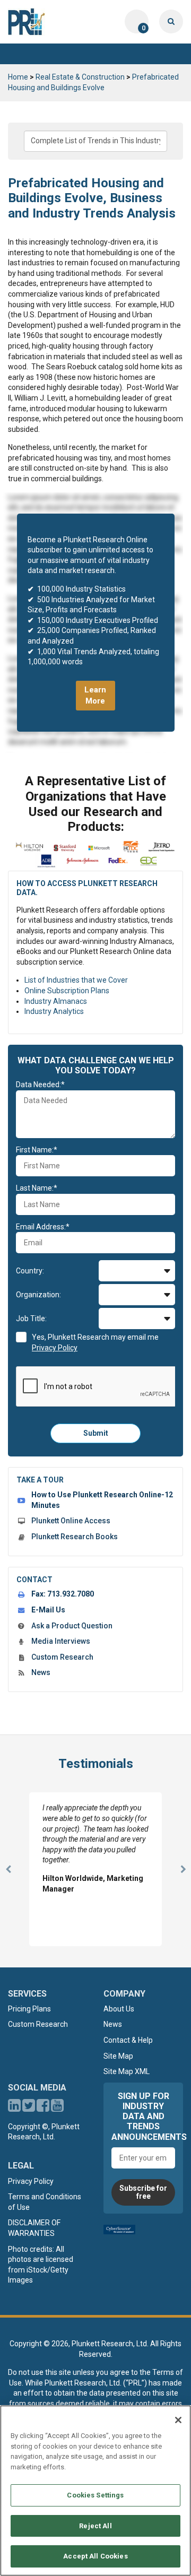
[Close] (178, 2420)
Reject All (95, 2526)
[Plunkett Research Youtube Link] (57, 2108)
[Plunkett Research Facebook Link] (43, 2108)
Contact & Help (128, 2040)
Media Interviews (61, 1641)
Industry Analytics (54, 1011)
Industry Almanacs (56, 1001)
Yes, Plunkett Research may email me (95, 1342)
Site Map (118, 2056)
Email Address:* (43, 1227)
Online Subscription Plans (67, 991)
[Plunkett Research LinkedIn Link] (14, 2108)
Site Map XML (127, 2071)
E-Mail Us (48, 1610)
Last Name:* (37, 1188)
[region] (95, 2491)
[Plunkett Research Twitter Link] (29, 2108)
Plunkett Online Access (71, 1521)
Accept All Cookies (95, 2556)
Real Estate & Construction (80, 77)
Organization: (38, 1295)
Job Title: (31, 1319)
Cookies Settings (95, 2495)
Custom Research (62, 1657)
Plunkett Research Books (75, 1537)
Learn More (95, 695)
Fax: (63, 1594)
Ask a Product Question (72, 1626)
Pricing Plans (29, 2009)
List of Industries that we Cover (76, 980)
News (41, 1672)
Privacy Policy (31, 2181)
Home (18, 77)
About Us (119, 2009)
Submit (96, 1433)
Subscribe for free (143, 2192)
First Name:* (37, 1150)
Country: (30, 1271)
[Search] (171, 21)
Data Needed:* (40, 1085)
